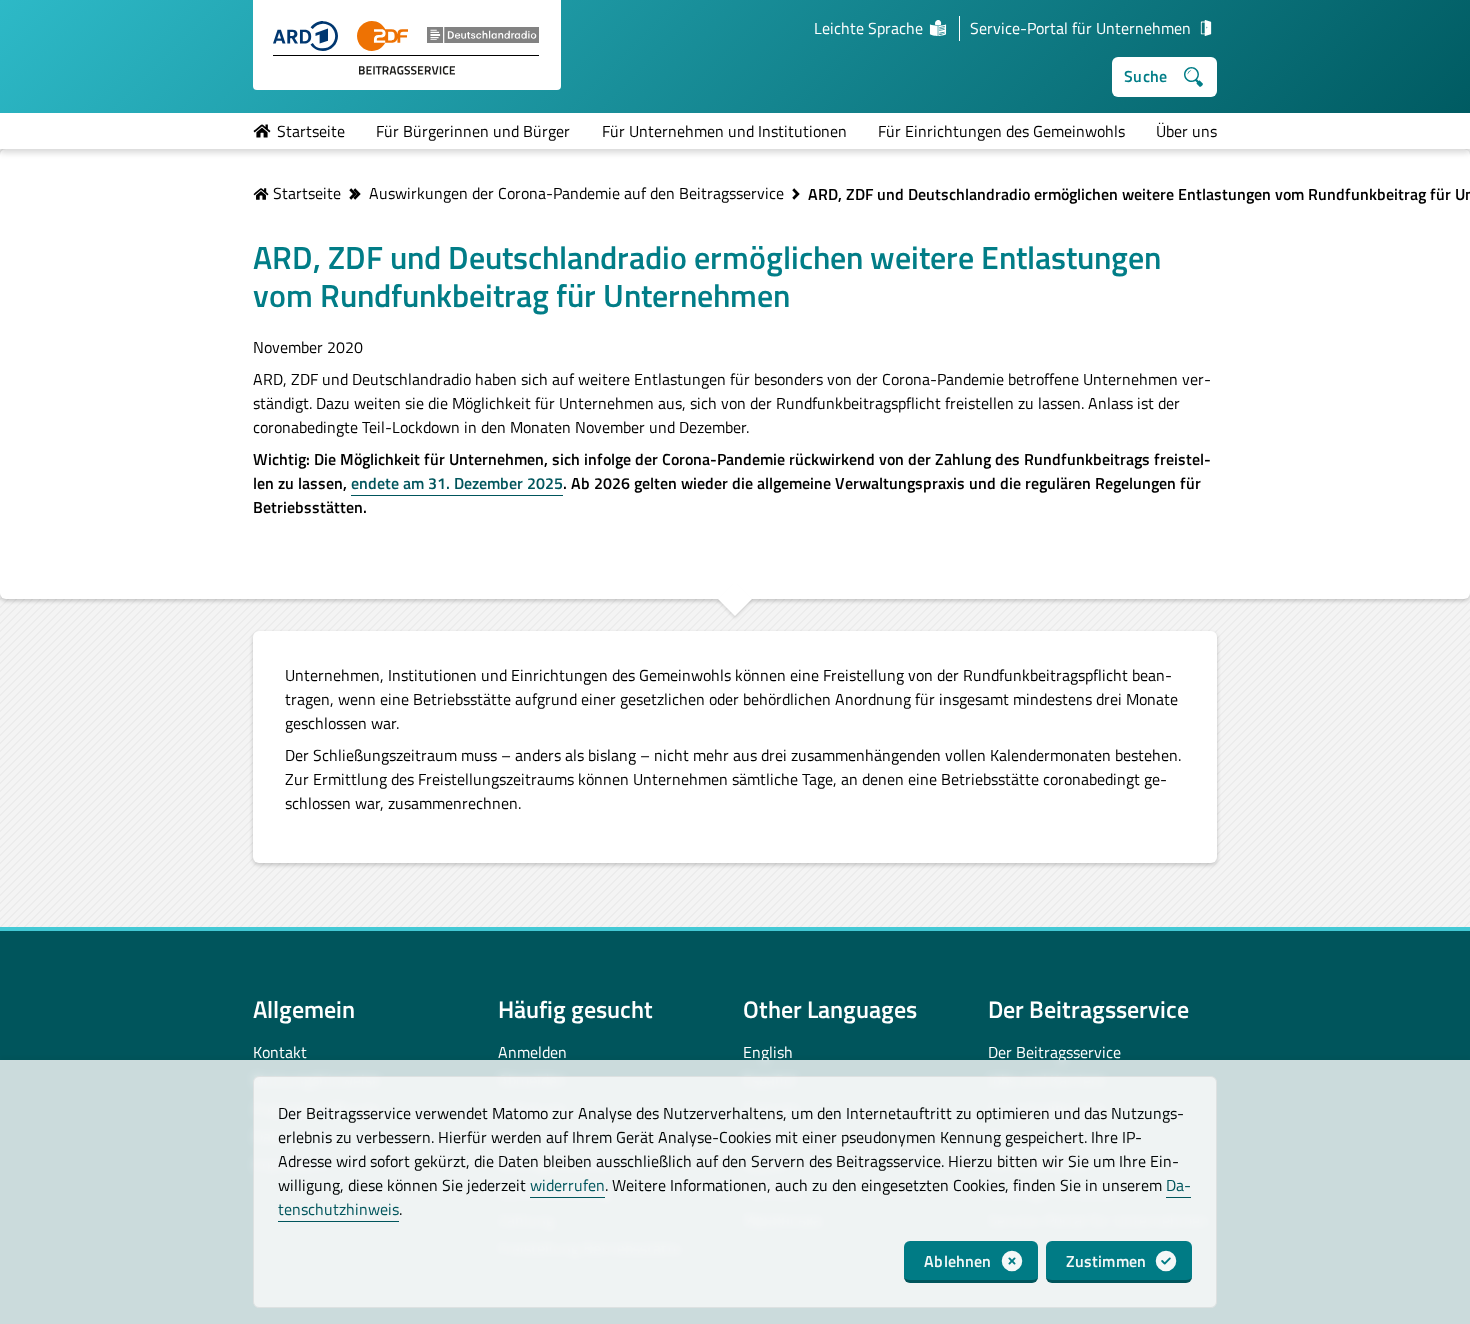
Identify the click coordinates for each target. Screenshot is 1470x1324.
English (768, 1052)
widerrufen (567, 1185)
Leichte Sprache (868, 28)
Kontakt (280, 1052)
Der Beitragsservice (1054, 1052)
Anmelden (532, 1052)
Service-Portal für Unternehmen (1080, 28)
